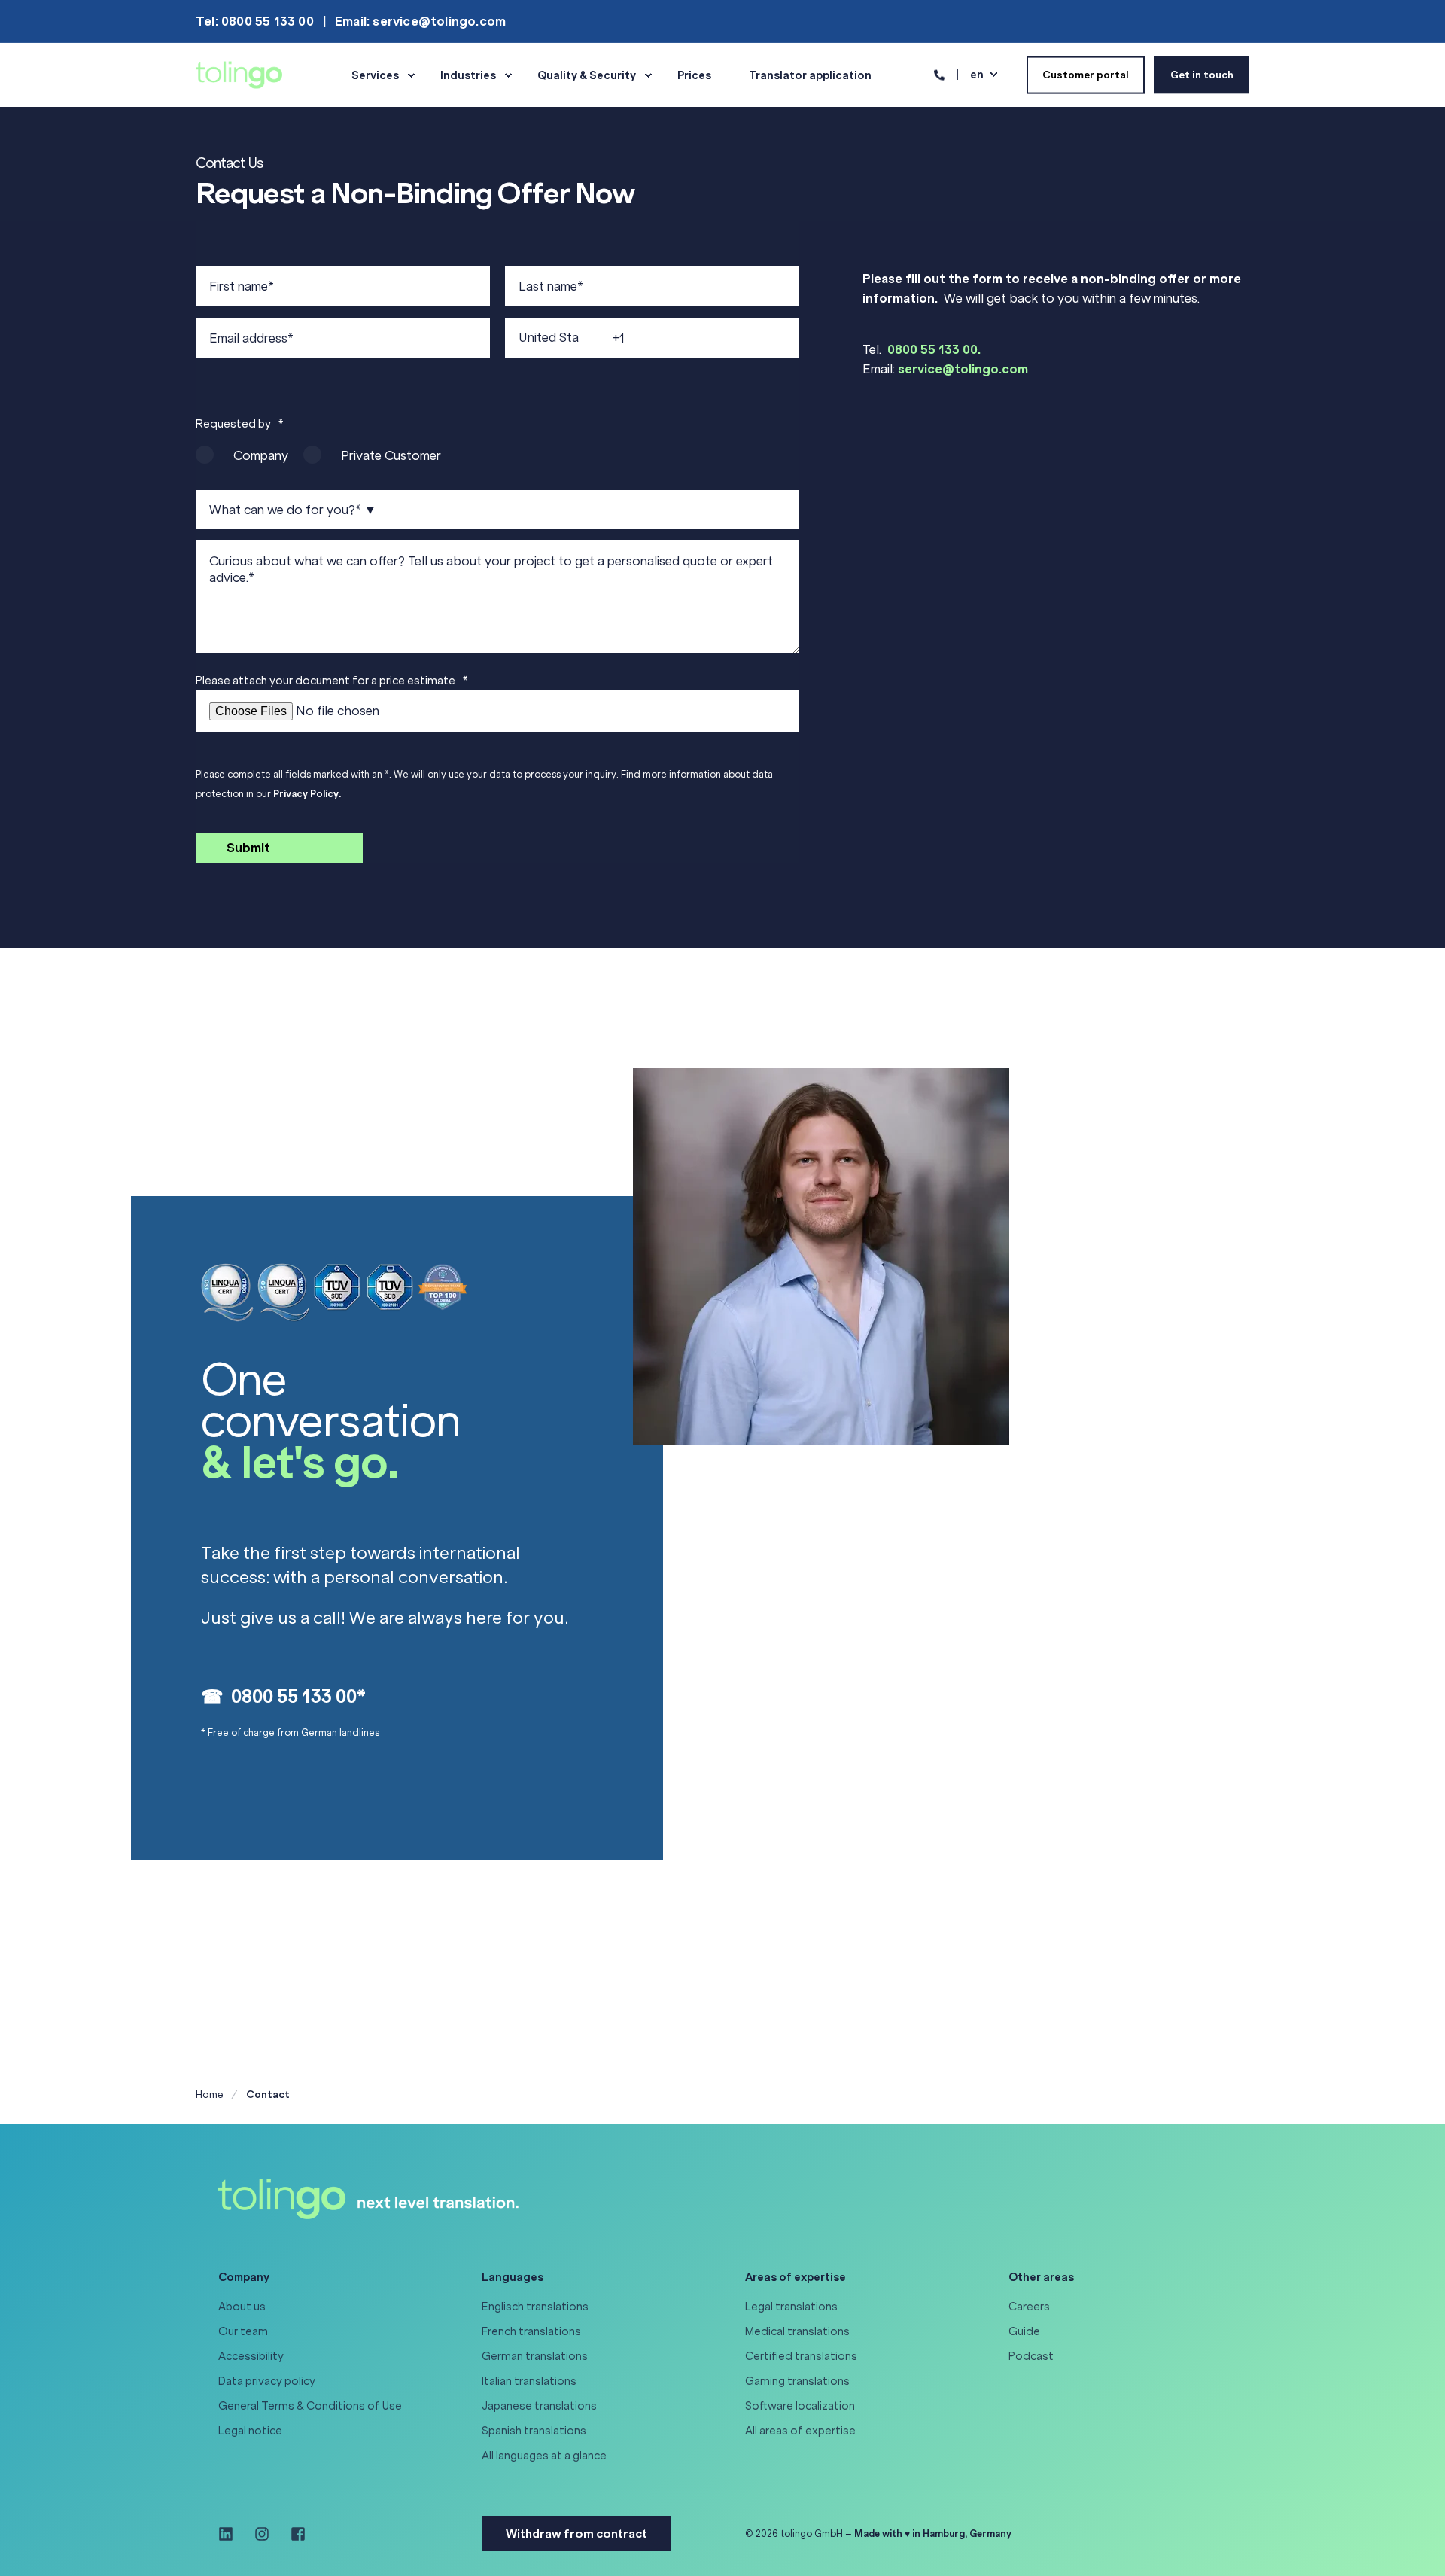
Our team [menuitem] (243, 2331)
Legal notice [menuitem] (250, 2431)
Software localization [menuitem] (800, 2406)
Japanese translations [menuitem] (539, 2406)
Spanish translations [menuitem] (534, 2431)
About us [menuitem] (242, 2307)
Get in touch (1202, 74)
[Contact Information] (939, 74)
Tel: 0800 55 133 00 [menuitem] (255, 21)
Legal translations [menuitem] (791, 2307)
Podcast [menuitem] (1031, 2356)
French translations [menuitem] (531, 2331)
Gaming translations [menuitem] (797, 2381)
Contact (268, 2095)
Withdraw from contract (576, 2533)
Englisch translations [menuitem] (535, 2307)
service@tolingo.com (963, 369)
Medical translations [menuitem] (797, 2331)
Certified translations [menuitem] (801, 2356)
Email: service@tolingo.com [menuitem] (420, 21)
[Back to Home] (239, 74)
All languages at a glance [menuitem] (544, 2456)
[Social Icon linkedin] (231, 2534)
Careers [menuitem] (1029, 2307)
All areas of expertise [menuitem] (800, 2431)
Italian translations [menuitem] (529, 2381)
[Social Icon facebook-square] (293, 2534)
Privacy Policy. (307, 794)
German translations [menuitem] (535, 2356)
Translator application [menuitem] (810, 75)
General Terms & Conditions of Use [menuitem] (310, 2406)
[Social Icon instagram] (262, 2534)
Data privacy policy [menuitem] (267, 2381)
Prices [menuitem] (694, 75)
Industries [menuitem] (468, 75)
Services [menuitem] (375, 75)
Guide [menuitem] (1024, 2331)
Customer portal (1086, 74)
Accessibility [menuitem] (251, 2356)
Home (210, 2095)
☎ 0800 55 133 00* (283, 1696)
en (977, 74)
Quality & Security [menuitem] (587, 75)
